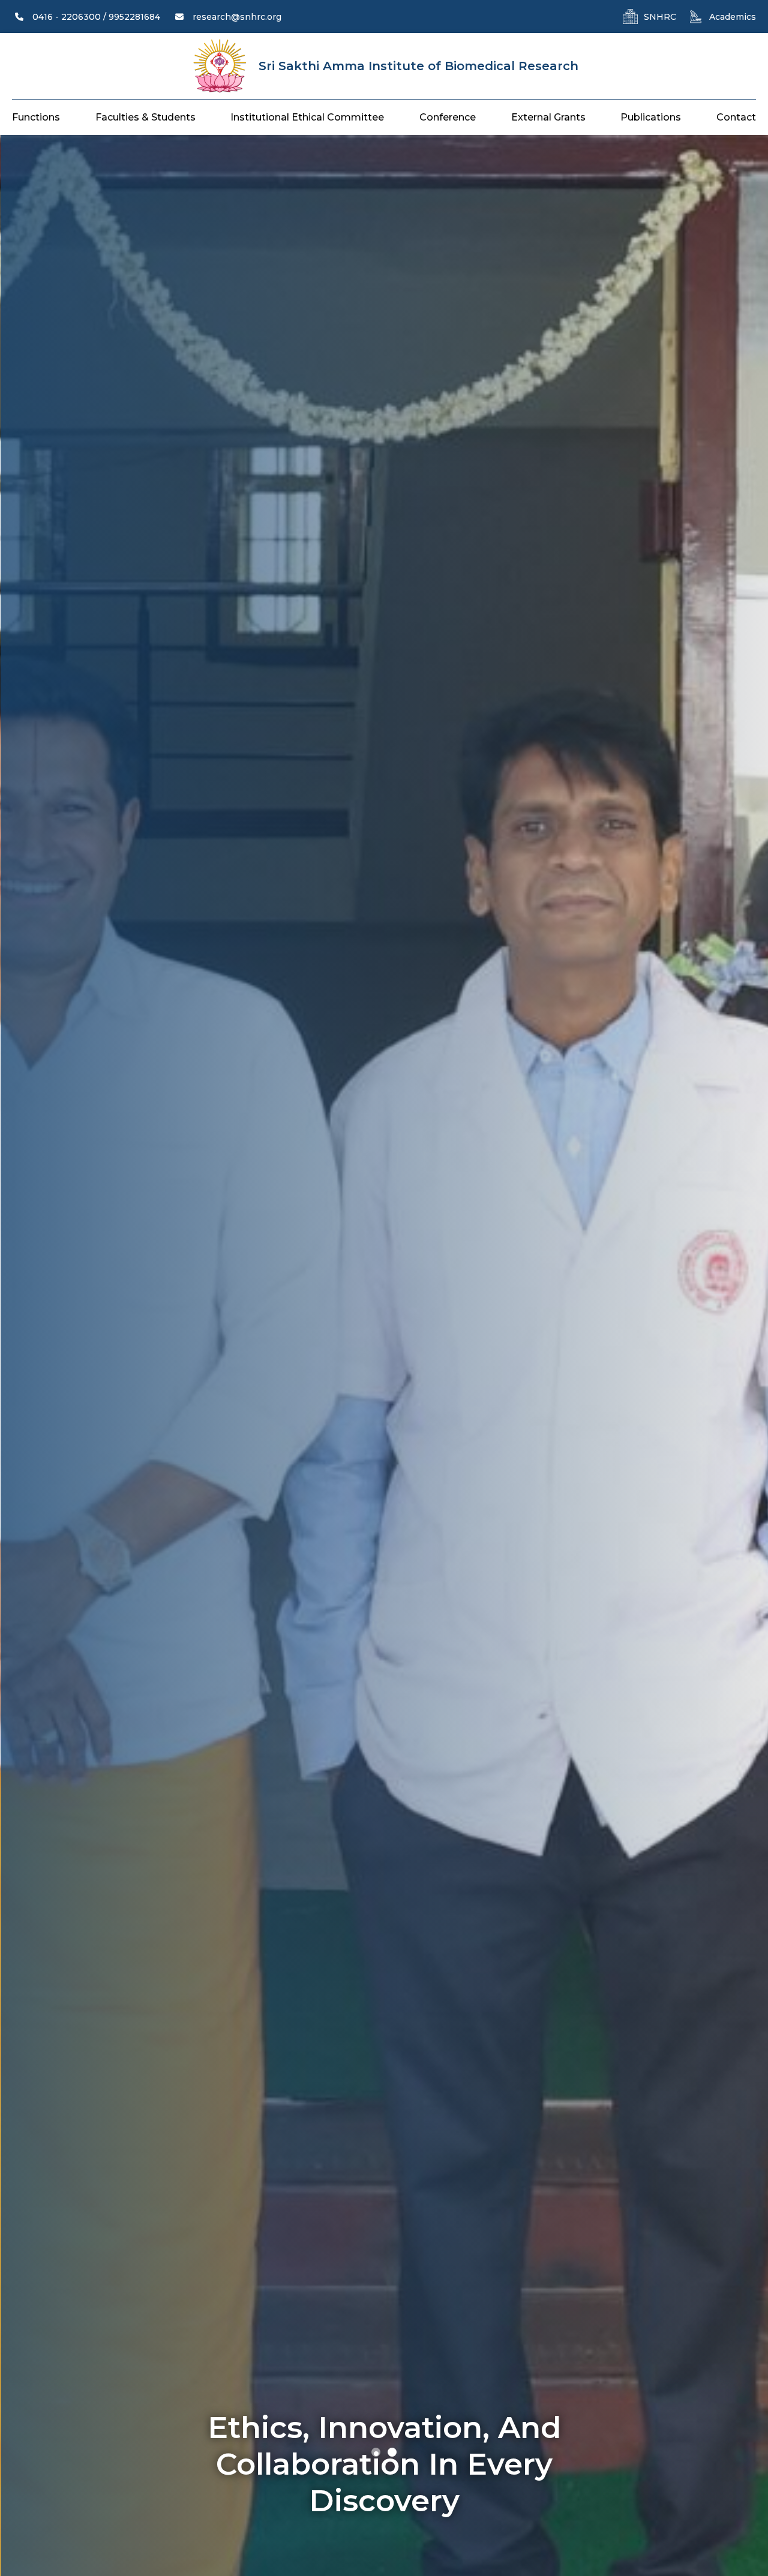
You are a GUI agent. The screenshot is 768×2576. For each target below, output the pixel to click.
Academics (733, 17)
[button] (376, 2452)
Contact (736, 117)
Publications (651, 117)
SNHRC (660, 17)
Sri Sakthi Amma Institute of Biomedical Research (418, 66)
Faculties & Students (145, 117)
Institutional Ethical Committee (307, 117)
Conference (448, 117)
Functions (36, 117)
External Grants (548, 117)
